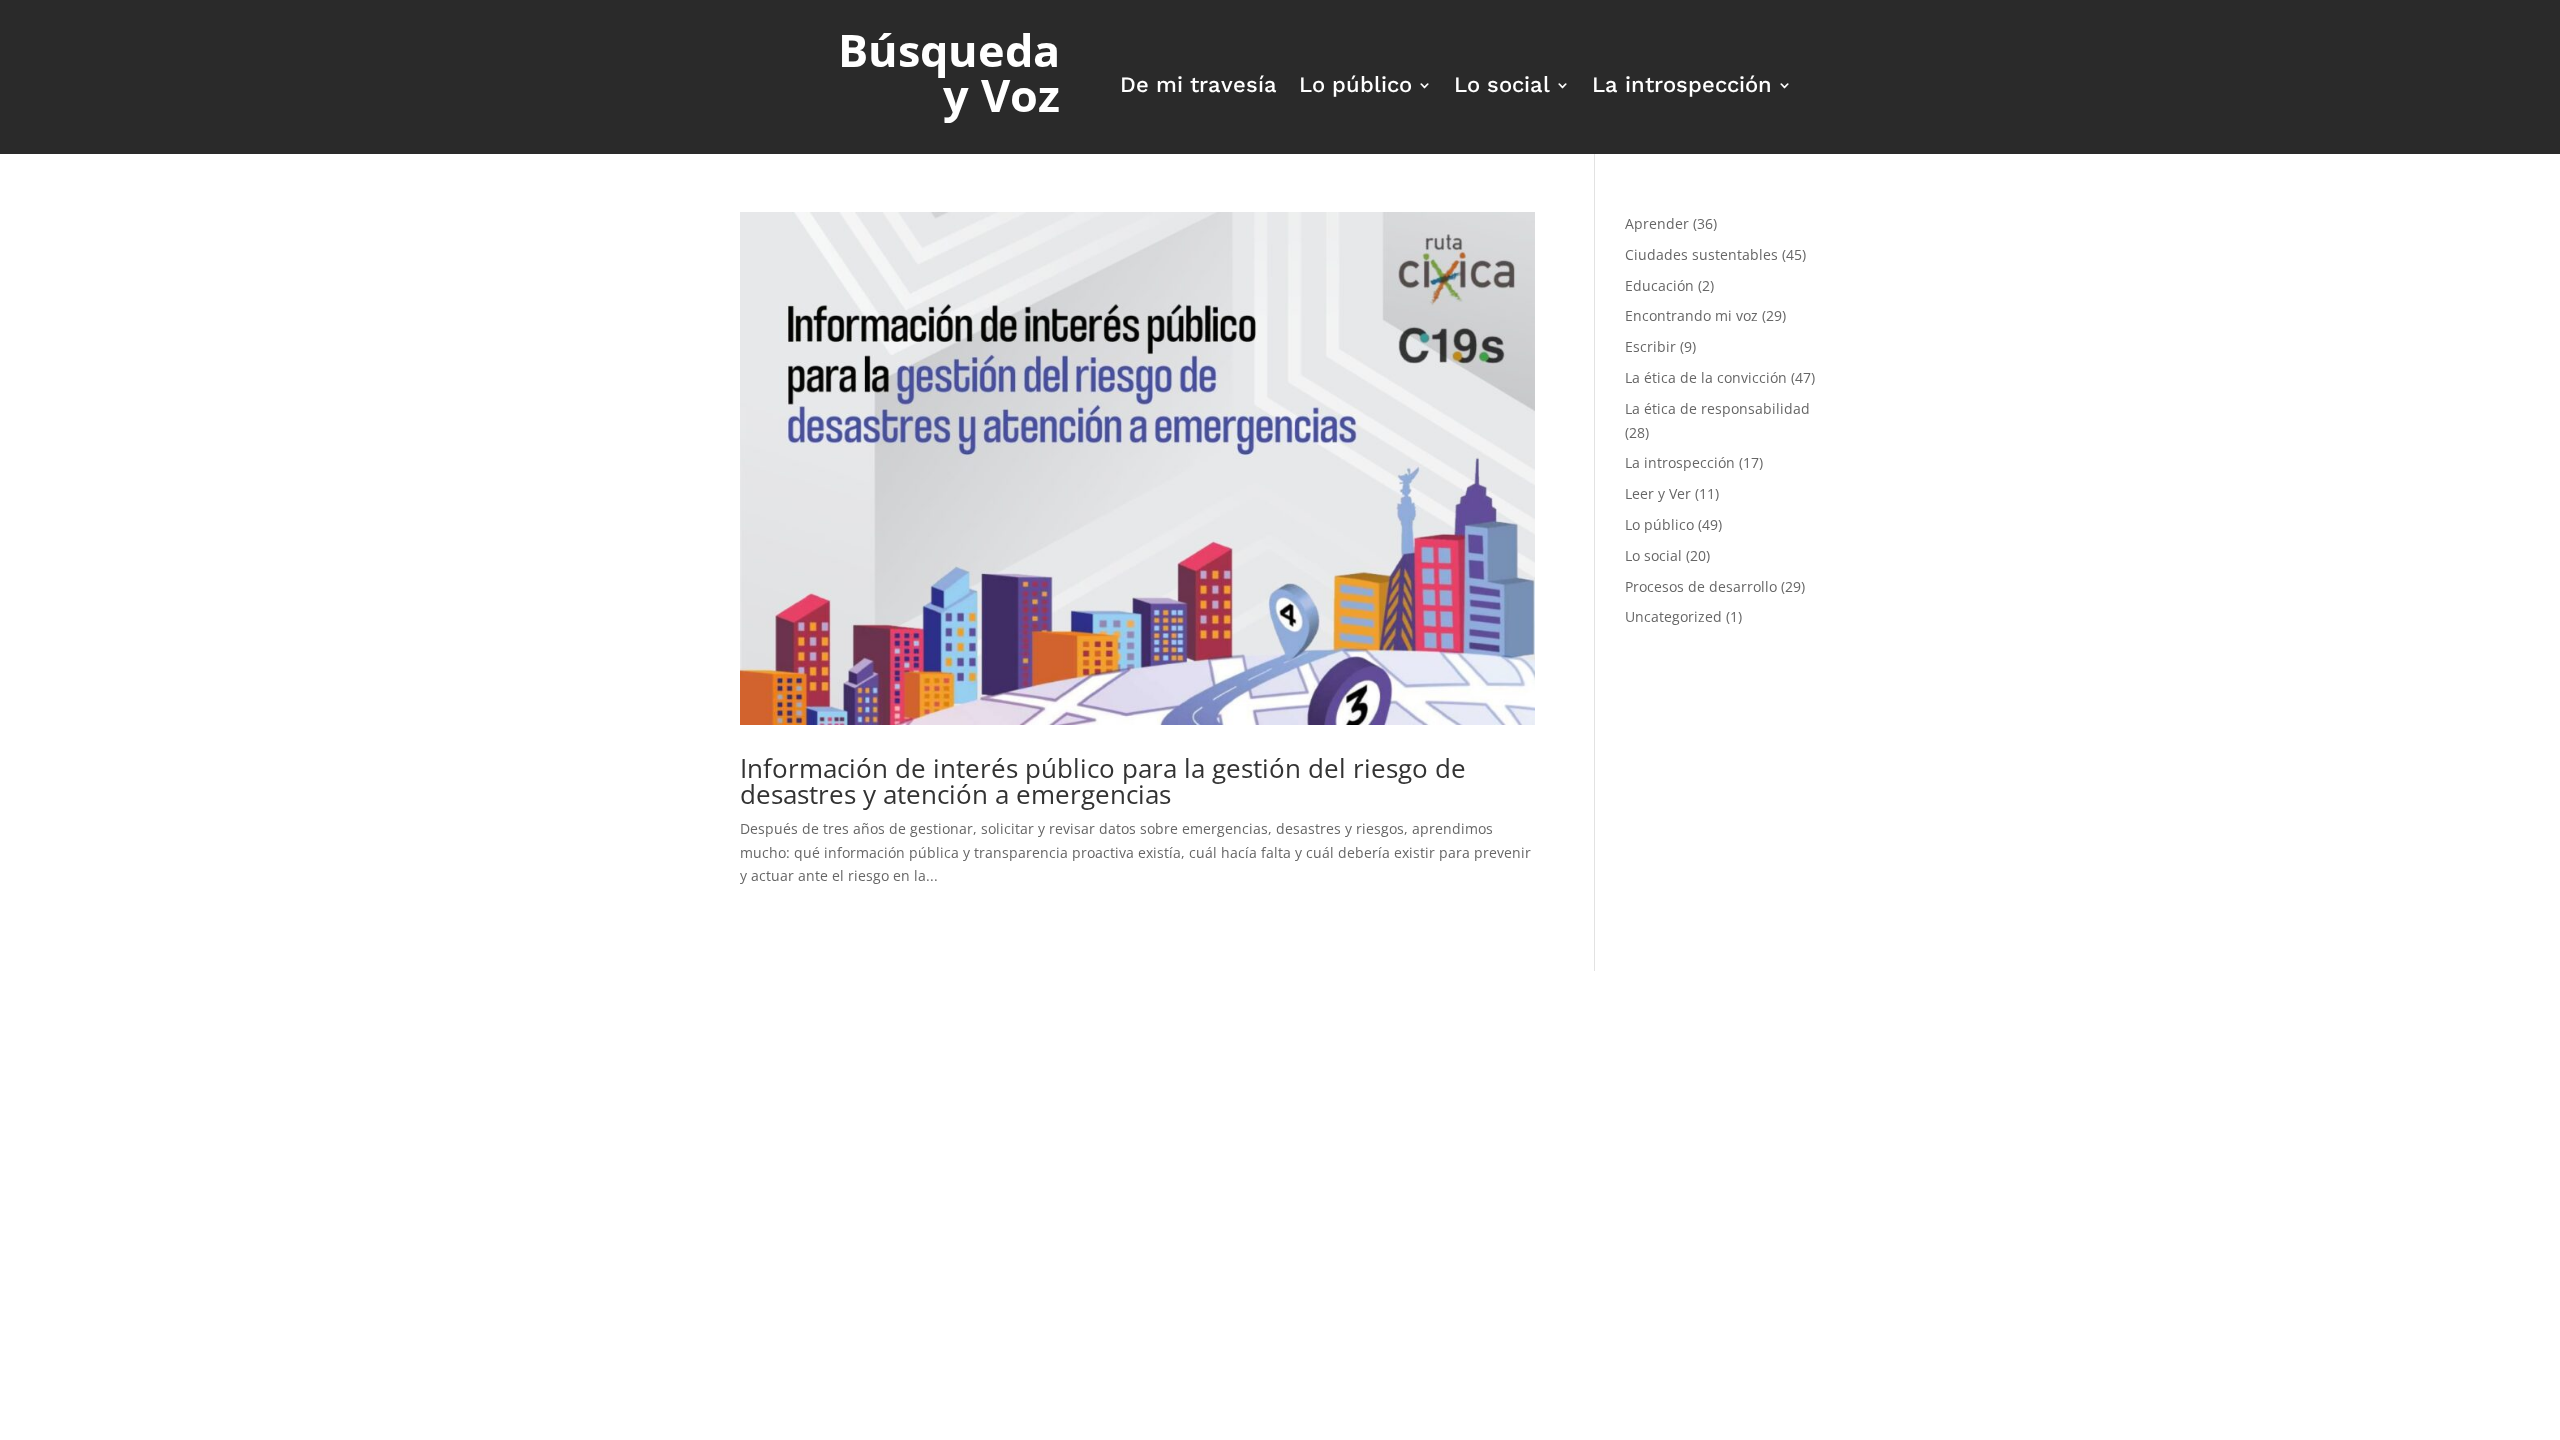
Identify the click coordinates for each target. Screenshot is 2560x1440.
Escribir (1650, 346)
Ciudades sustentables (1701, 254)
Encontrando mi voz (1691, 315)
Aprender (1657, 223)
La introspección (1682, 87)
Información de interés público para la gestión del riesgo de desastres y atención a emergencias (1103, 781)
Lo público (1355, 87)
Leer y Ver (1658, 493)
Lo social (1502, 87)
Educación (1659, 285)
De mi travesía (1198, 87)
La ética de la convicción (1706, 377)
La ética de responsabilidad (1717, 408)
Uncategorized (1673, 616)
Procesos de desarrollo (1701, 586)
